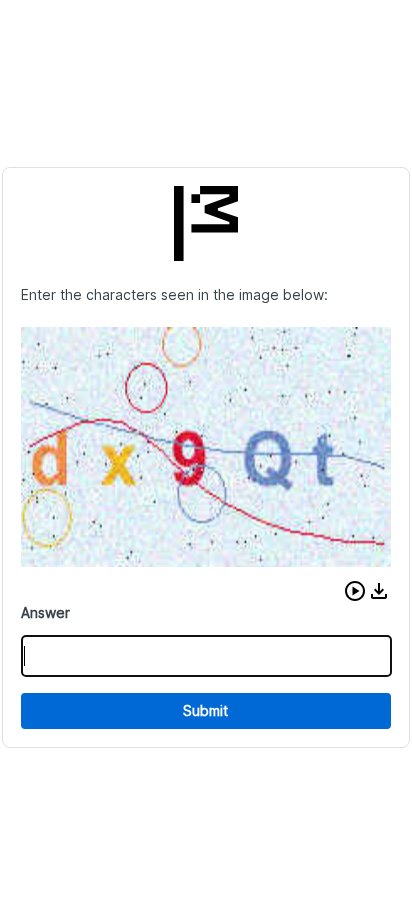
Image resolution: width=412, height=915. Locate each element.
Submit (205, 710)
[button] (355, 591)
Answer (45, 612)
